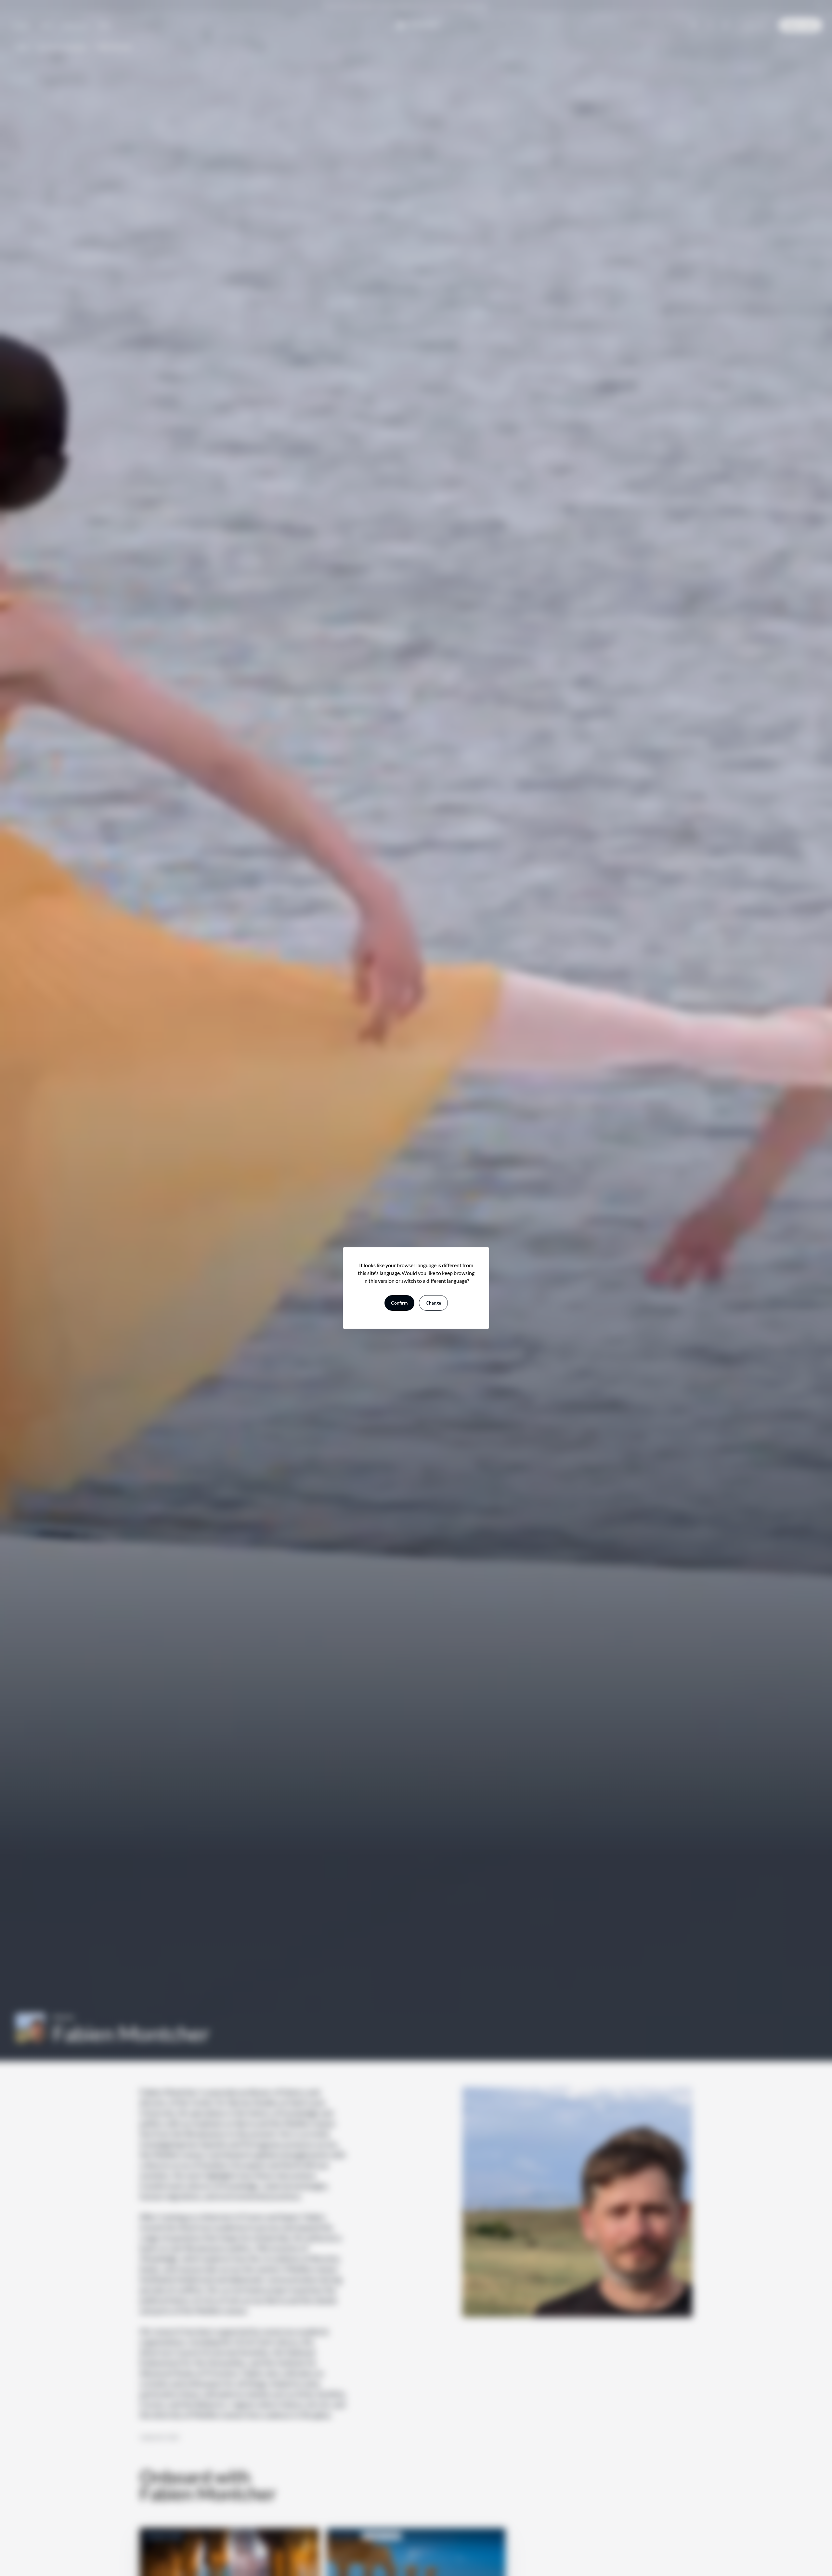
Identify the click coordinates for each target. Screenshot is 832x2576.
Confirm (399, 1303)
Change (433, 1303)
